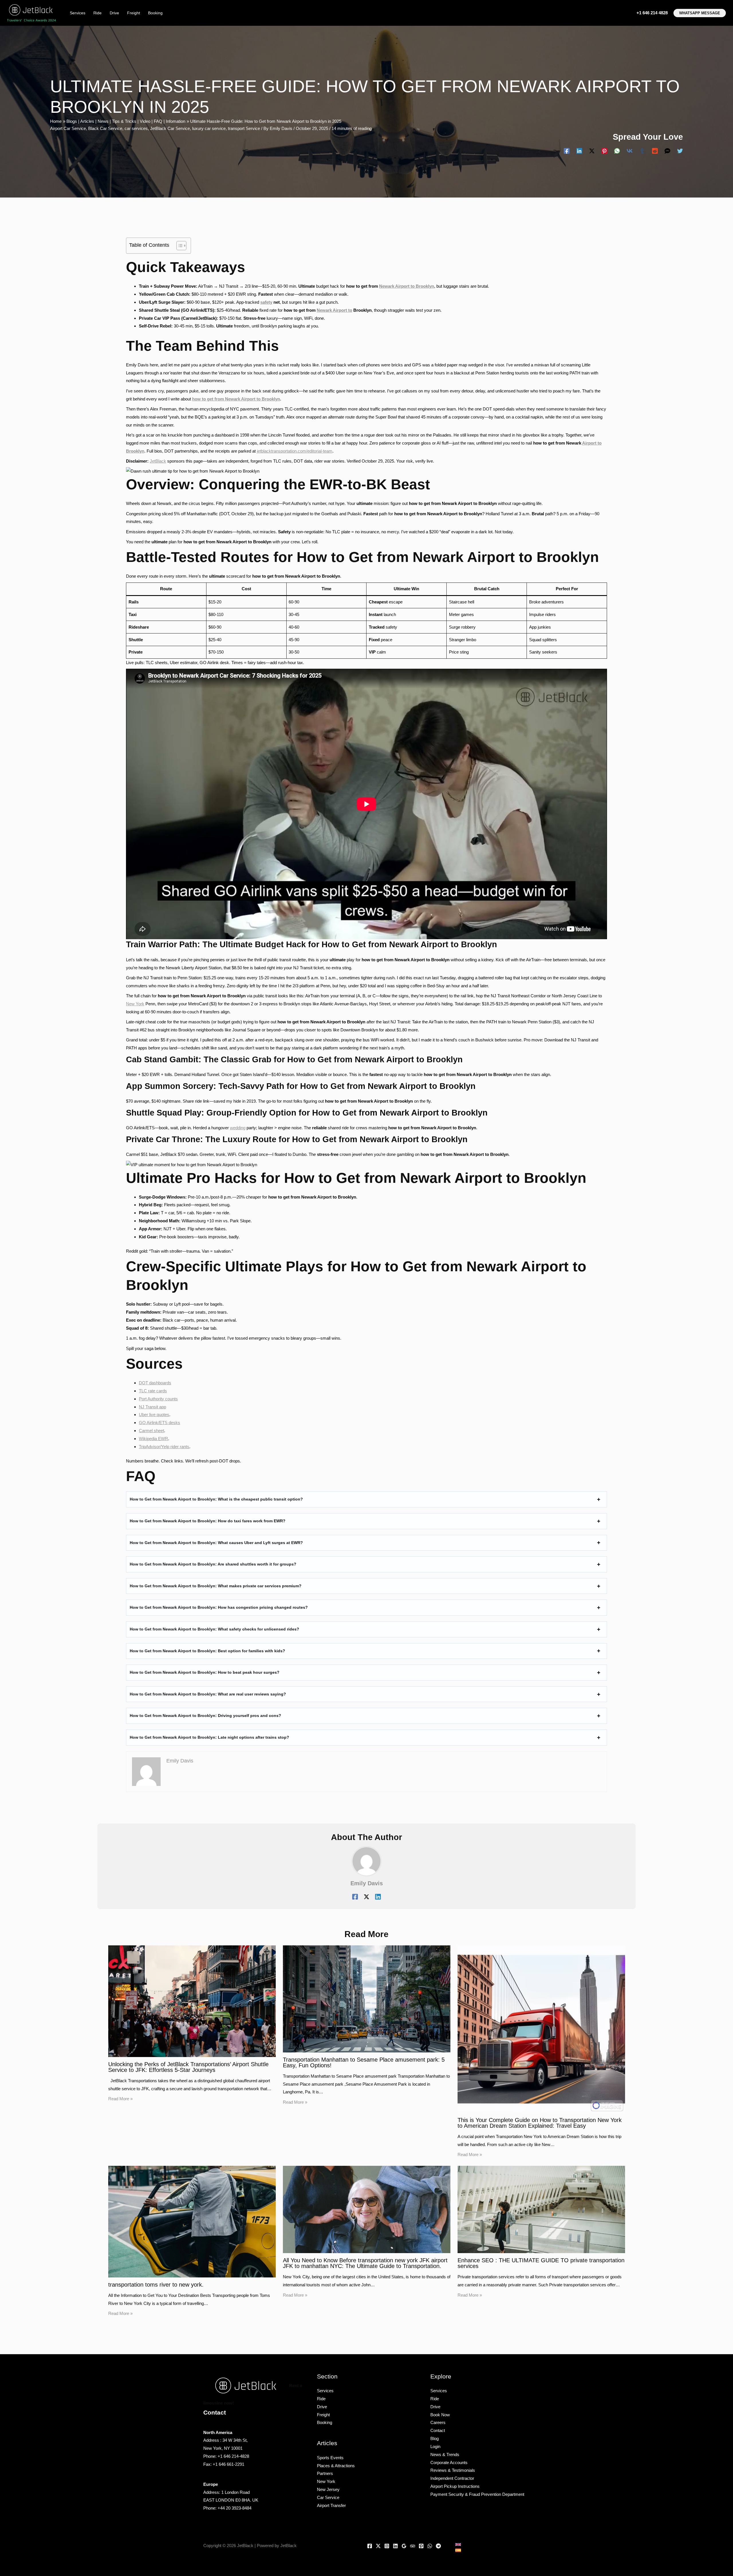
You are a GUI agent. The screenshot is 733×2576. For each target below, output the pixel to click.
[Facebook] (567, 151)
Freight (134, 13)
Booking (155, 13)
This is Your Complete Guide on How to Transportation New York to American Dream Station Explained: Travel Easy (540, 2123)
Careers (438, 2422)
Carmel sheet (151, 1431)
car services (136, 128)
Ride (97, 13)
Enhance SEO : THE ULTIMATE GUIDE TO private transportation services (541, 2263)
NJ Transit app (152, 1407)
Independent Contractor (452, 2478)
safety (266, 302)
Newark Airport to (334, 310)
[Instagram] (387, 2546)
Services (78, 13)
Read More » (120, 2099)
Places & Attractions (336, 2466)
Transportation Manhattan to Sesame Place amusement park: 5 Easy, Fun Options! (364, 2062)
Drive (114, 13)
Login (435, 2446)
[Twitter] (680, 151)
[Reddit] (655, 151)
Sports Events (330, 2458)
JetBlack (158, 461)
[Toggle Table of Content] (179, 246)
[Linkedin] (579, 151)
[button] (700, 13)
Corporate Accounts (449, 2463)
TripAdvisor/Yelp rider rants (164, 1447)
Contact (438, 2430)
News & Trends (445, 2454)
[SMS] (667, 151)
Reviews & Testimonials (453, 2470)
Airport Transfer (331, 2505)
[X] (378, 2546)
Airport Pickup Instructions (455, 2486)
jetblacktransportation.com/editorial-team (295, 451)
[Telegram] (438, 2546)
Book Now (440, 2415)
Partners (325, 2473)
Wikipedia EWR (153, 1439)
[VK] (630, 151)
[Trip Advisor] (413, 2546)
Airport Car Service (68, 128)
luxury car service (209, 128)
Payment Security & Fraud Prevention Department (477, 2494)
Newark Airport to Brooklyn (407, 286)
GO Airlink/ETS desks (159, 1423)
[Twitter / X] (592, 151)
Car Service (328, 2497)
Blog (435, 2438)
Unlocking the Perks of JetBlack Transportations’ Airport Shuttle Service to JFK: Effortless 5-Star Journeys (188, 2067)
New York (135, 1004)
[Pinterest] (604, 151)
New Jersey (328, 2489)
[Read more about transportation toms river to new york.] (192, 2221)
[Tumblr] (642, 151)
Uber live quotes (154, 1415)
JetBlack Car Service (170, 128)
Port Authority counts (158, 1399)
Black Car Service (105, 128)
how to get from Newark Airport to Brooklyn (236, 399)
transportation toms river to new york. (156, 2285)
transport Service (244, 128)
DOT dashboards (155, 1383)
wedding (238, 1128)
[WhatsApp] (617, 151)
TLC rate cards (153, 1391)
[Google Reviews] (404, 2546)
